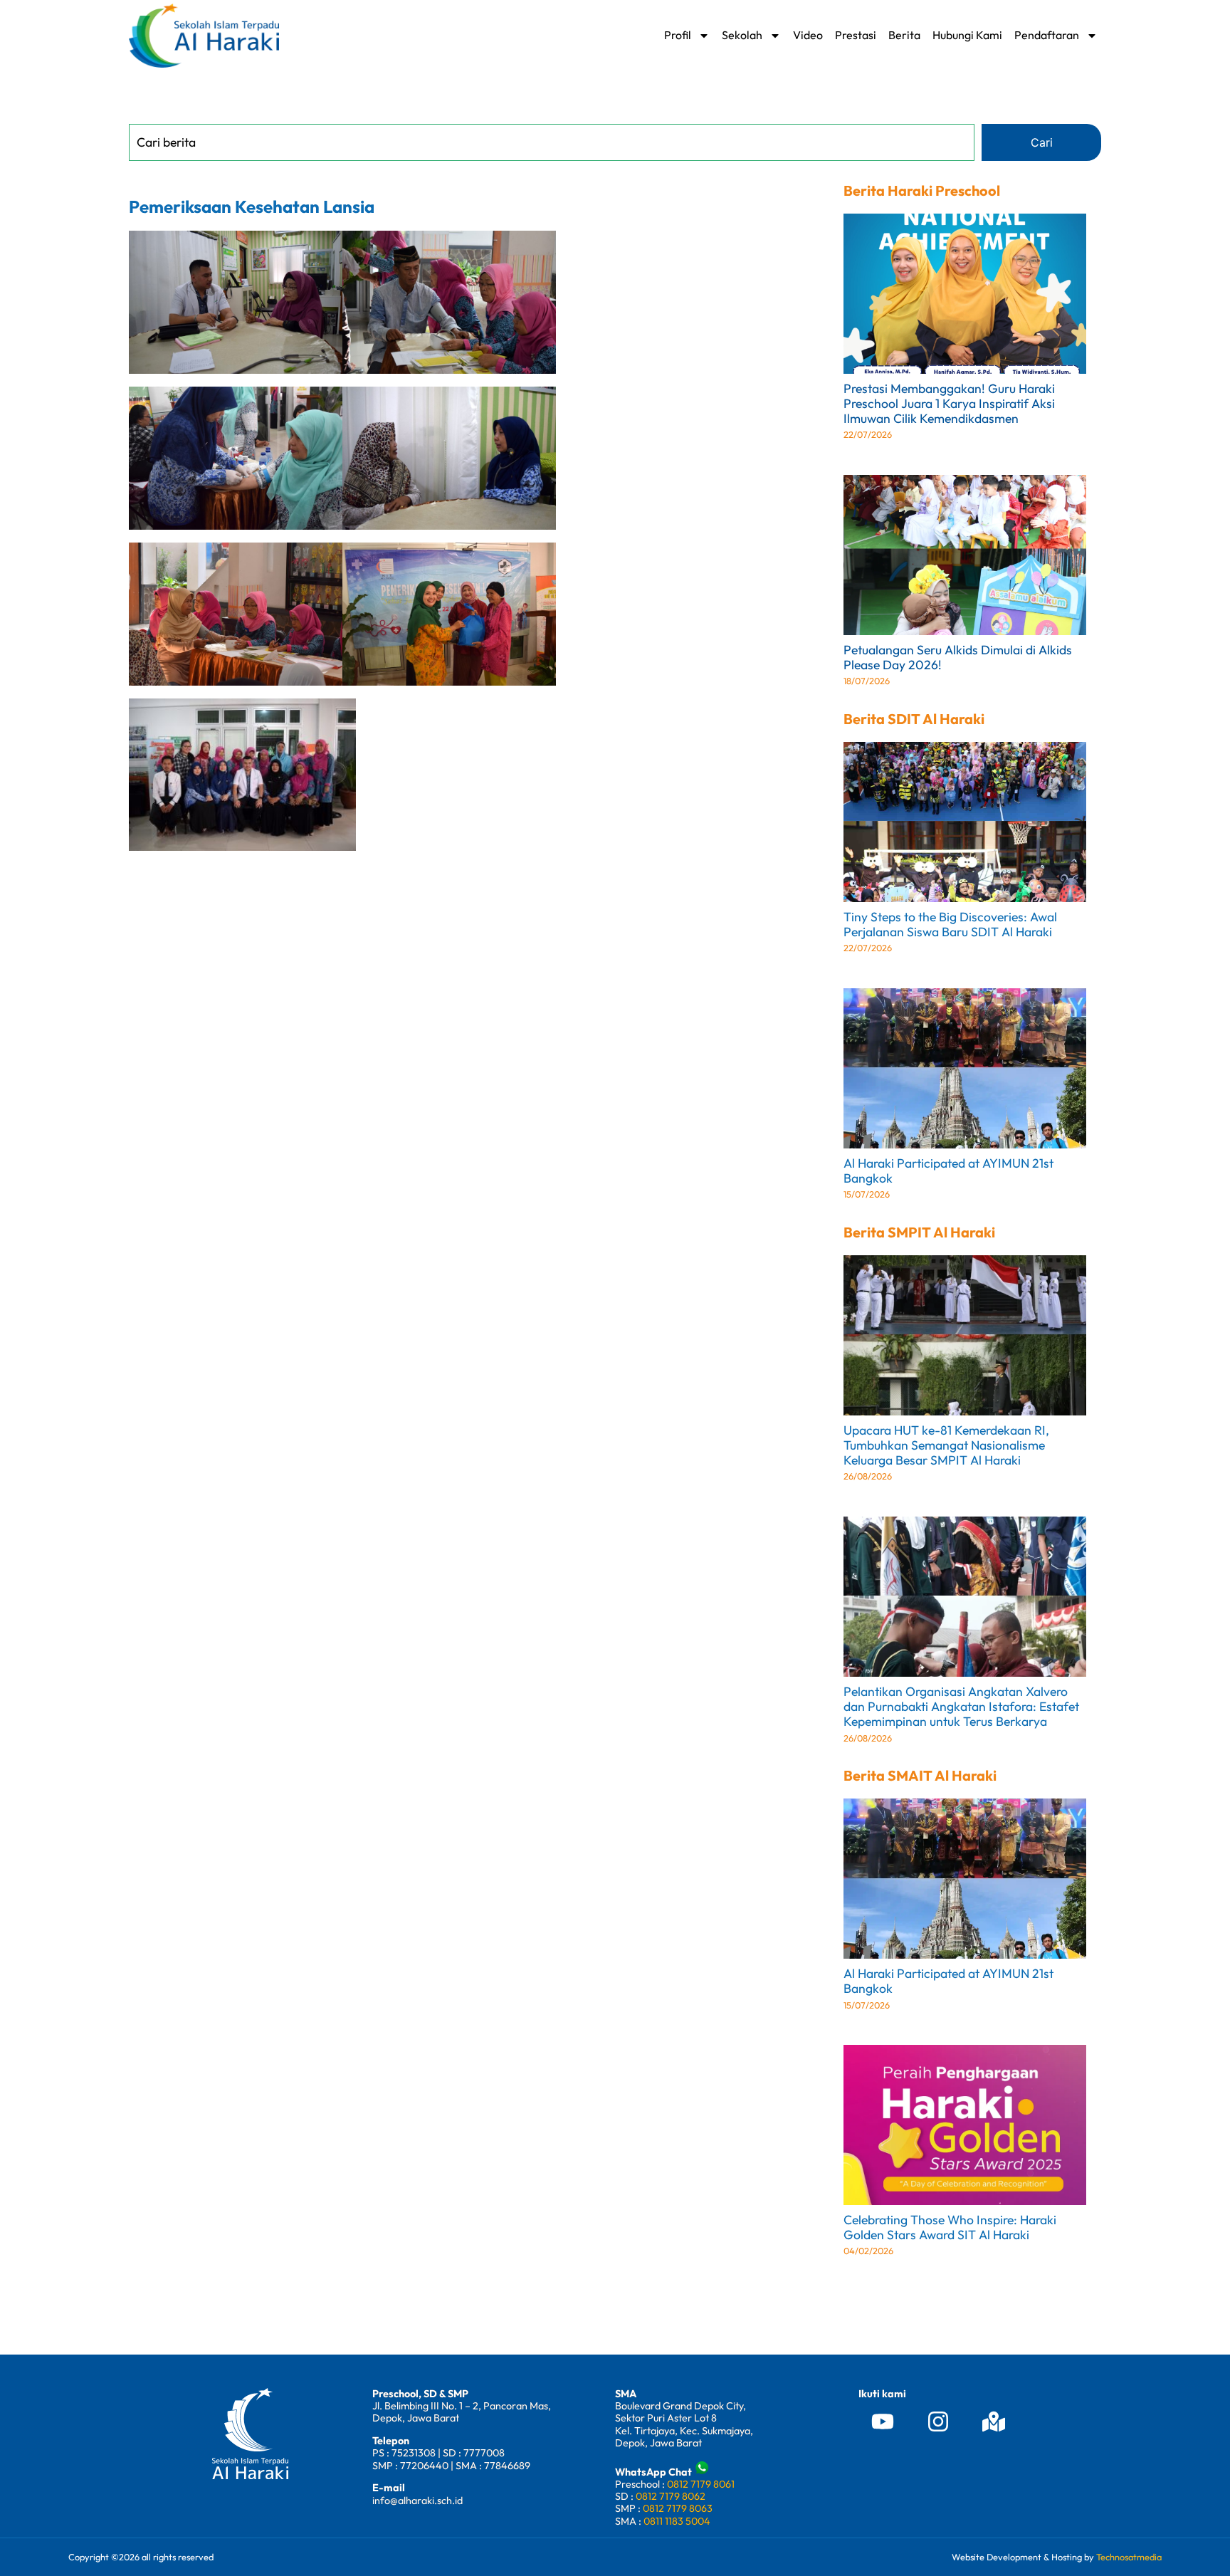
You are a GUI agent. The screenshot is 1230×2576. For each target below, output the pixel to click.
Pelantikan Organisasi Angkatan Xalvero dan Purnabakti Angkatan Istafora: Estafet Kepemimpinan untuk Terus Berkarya (961, 1706)
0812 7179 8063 (678, 2508)
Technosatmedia (1129, 2557)
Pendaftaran (1047, 35)
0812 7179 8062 (671, 2496)
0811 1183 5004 (677, 2521)
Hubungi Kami (967, 35)
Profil (678, 35)
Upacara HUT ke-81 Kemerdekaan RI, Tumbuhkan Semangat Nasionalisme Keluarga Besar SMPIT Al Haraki (946, 1445)
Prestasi (856, 35)
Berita (904, 35)
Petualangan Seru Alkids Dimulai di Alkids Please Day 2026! (958, 657)
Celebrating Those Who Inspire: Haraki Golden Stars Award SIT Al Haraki (950, 2227)
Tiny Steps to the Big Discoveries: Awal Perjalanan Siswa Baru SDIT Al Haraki (950, 924)
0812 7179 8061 (701, 2484)
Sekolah (742, 35)
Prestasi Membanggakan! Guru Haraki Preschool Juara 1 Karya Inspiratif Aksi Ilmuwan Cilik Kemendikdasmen (949, 403)
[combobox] (552, 142)
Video (808, 35)
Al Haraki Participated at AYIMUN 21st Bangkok (948, 1171)
